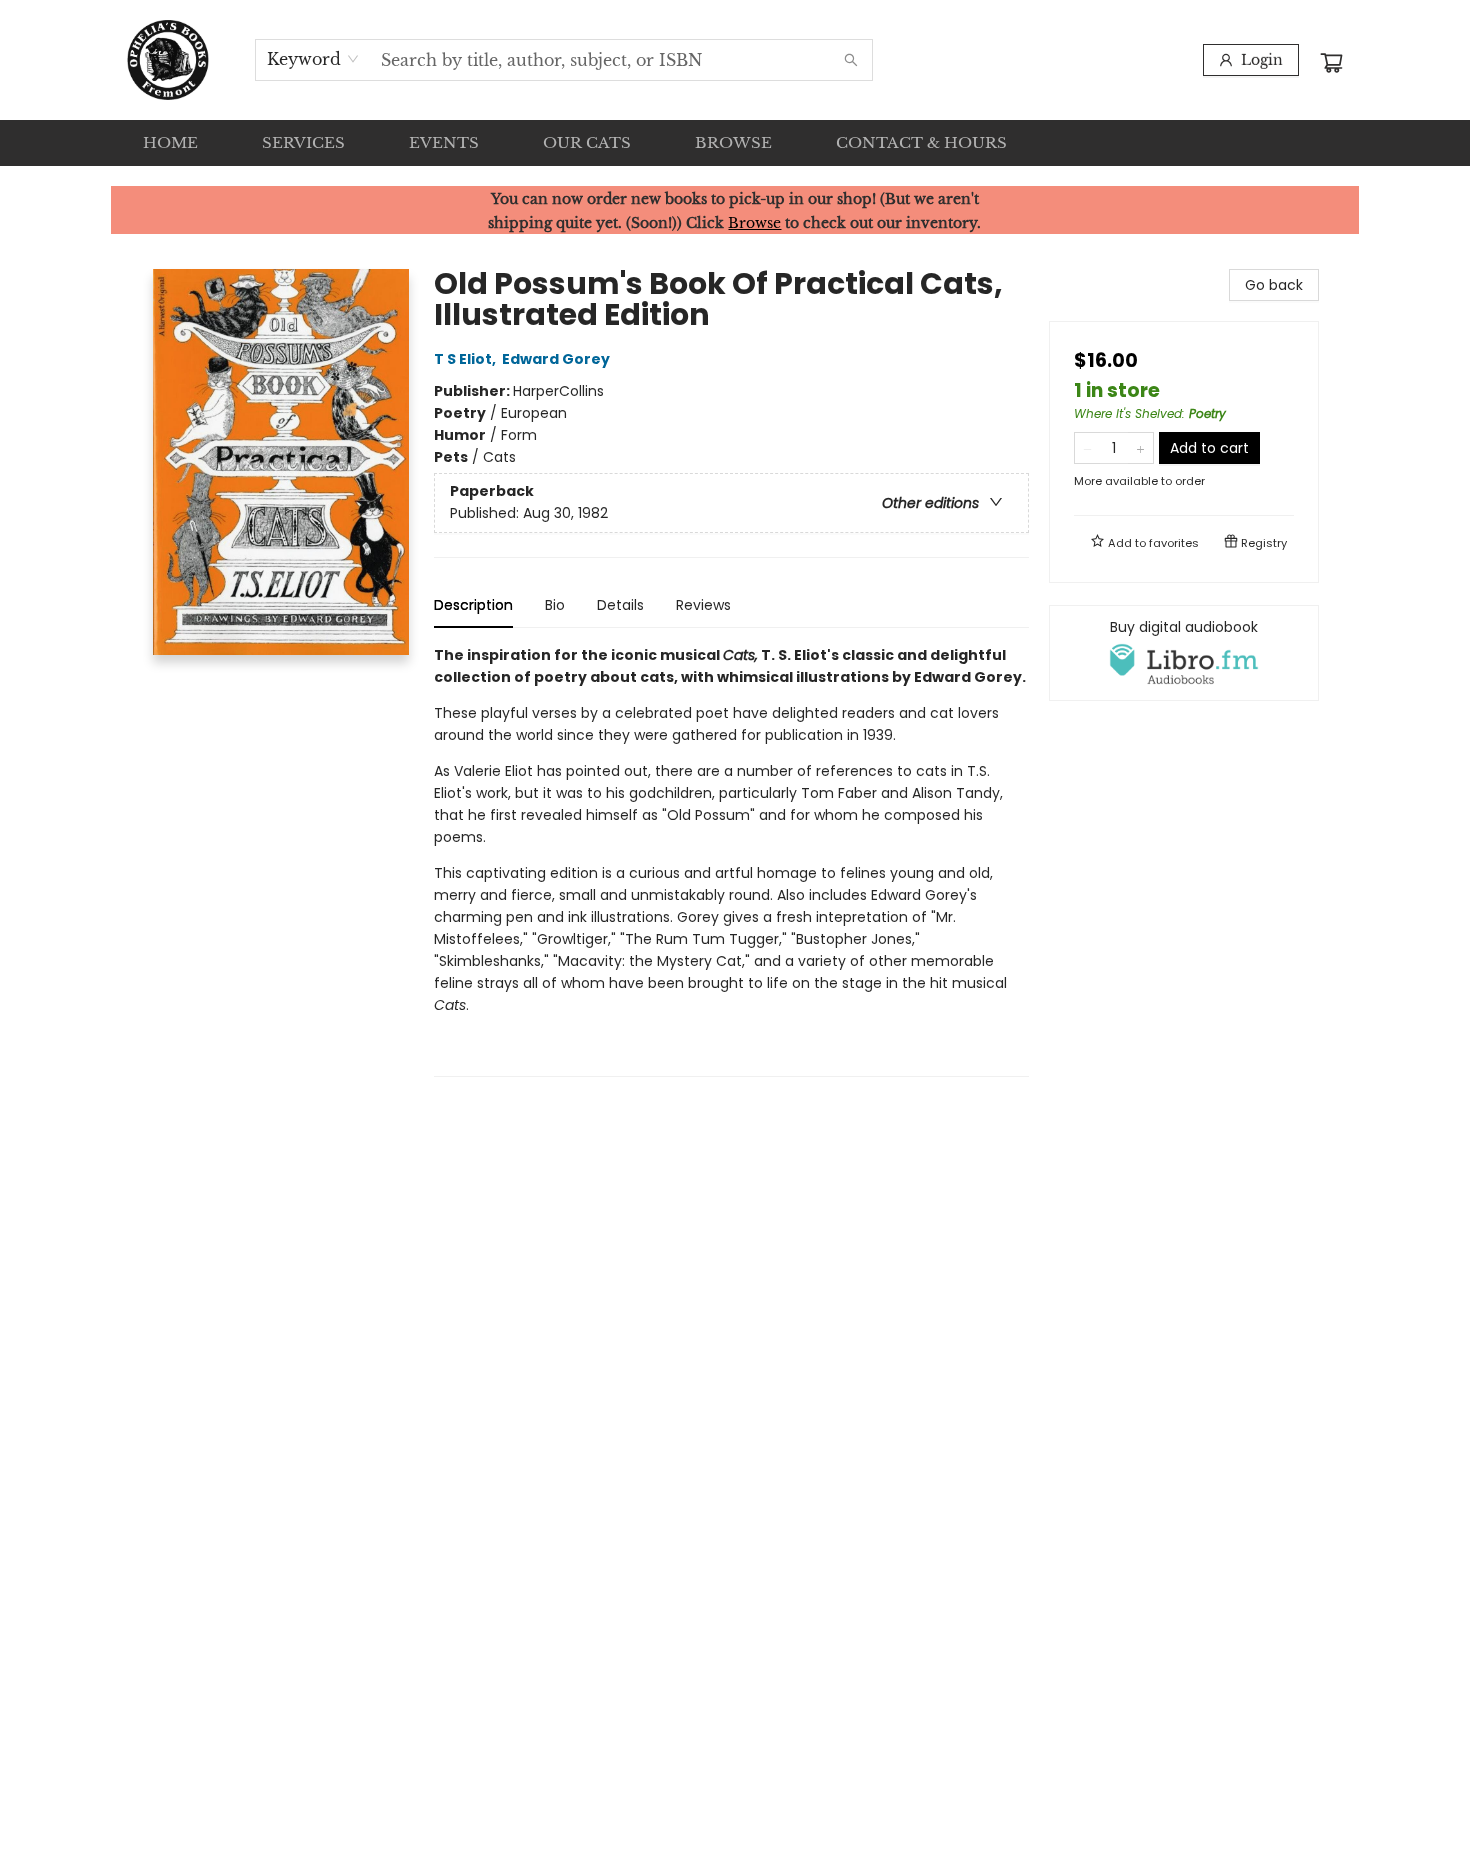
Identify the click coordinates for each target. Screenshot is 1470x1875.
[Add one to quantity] (1140, 448)
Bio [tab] (555, 605)
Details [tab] (620, 605)
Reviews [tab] (703, 605)
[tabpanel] (731, 860)
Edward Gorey (556, 359)
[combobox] (313, 59)
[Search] (851, 60)
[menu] (735, 143)
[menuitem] (170, 143)
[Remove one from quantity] (1087, 448)
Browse (754, 223)
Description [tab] (473, 605)
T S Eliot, (466, 359)
